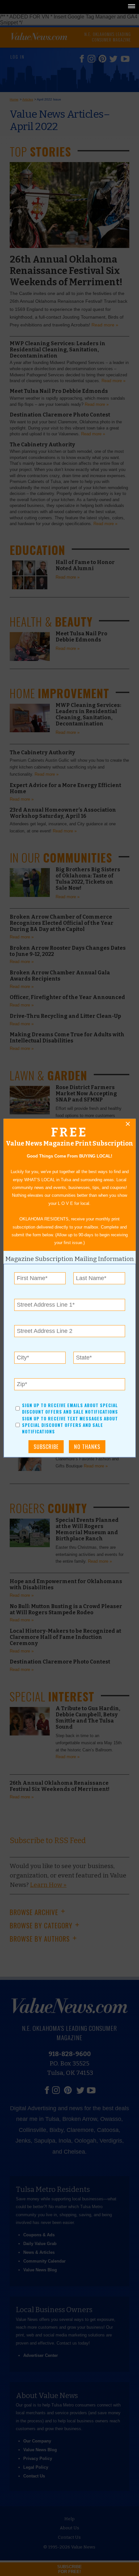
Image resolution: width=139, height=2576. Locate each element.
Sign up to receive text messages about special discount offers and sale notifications (70, 1425)
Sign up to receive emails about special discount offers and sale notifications (70, 1408)
